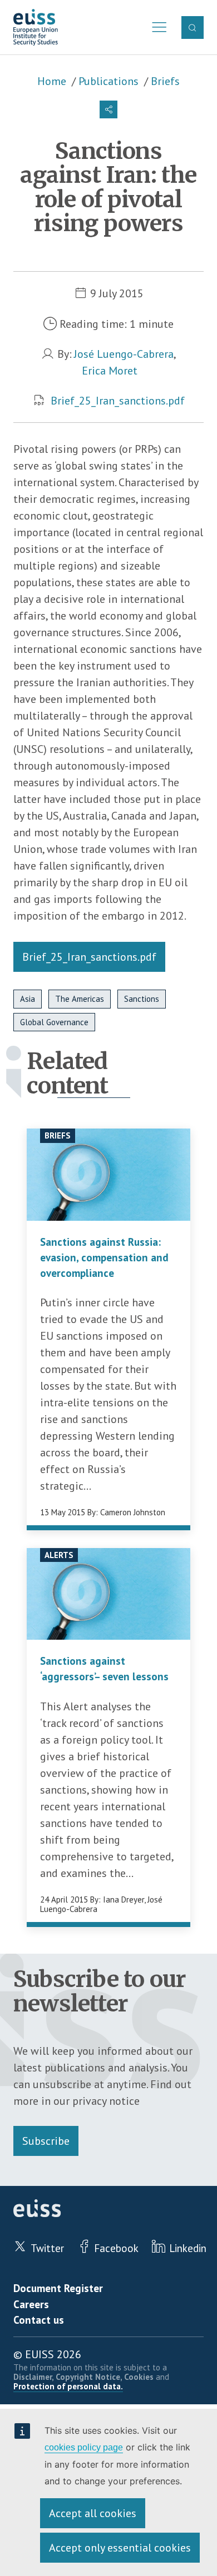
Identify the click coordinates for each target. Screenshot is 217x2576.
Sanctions (142, 999)
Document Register (58, 2288)
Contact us (39, 2320)
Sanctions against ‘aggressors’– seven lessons (104, 1669)
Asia (28, 999)
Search (193, 27)
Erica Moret (110, 371)
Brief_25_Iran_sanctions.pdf (118, 401)
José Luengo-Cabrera (124, 354)
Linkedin (188, 2248)
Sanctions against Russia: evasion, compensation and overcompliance (104, 1257)
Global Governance (54, 1022)
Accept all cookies (93, 2513)
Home (52, 81)
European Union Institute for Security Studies (36, 28)
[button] (108, 109)
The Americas (80, 999)
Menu (156, 27)
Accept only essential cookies (120, 2548)
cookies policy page (84, 2447)
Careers (31, 2304)
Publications (108, 81)
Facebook (116, 2248)
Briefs (165, 81)
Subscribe (46, 2141)
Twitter (47, 2248)
